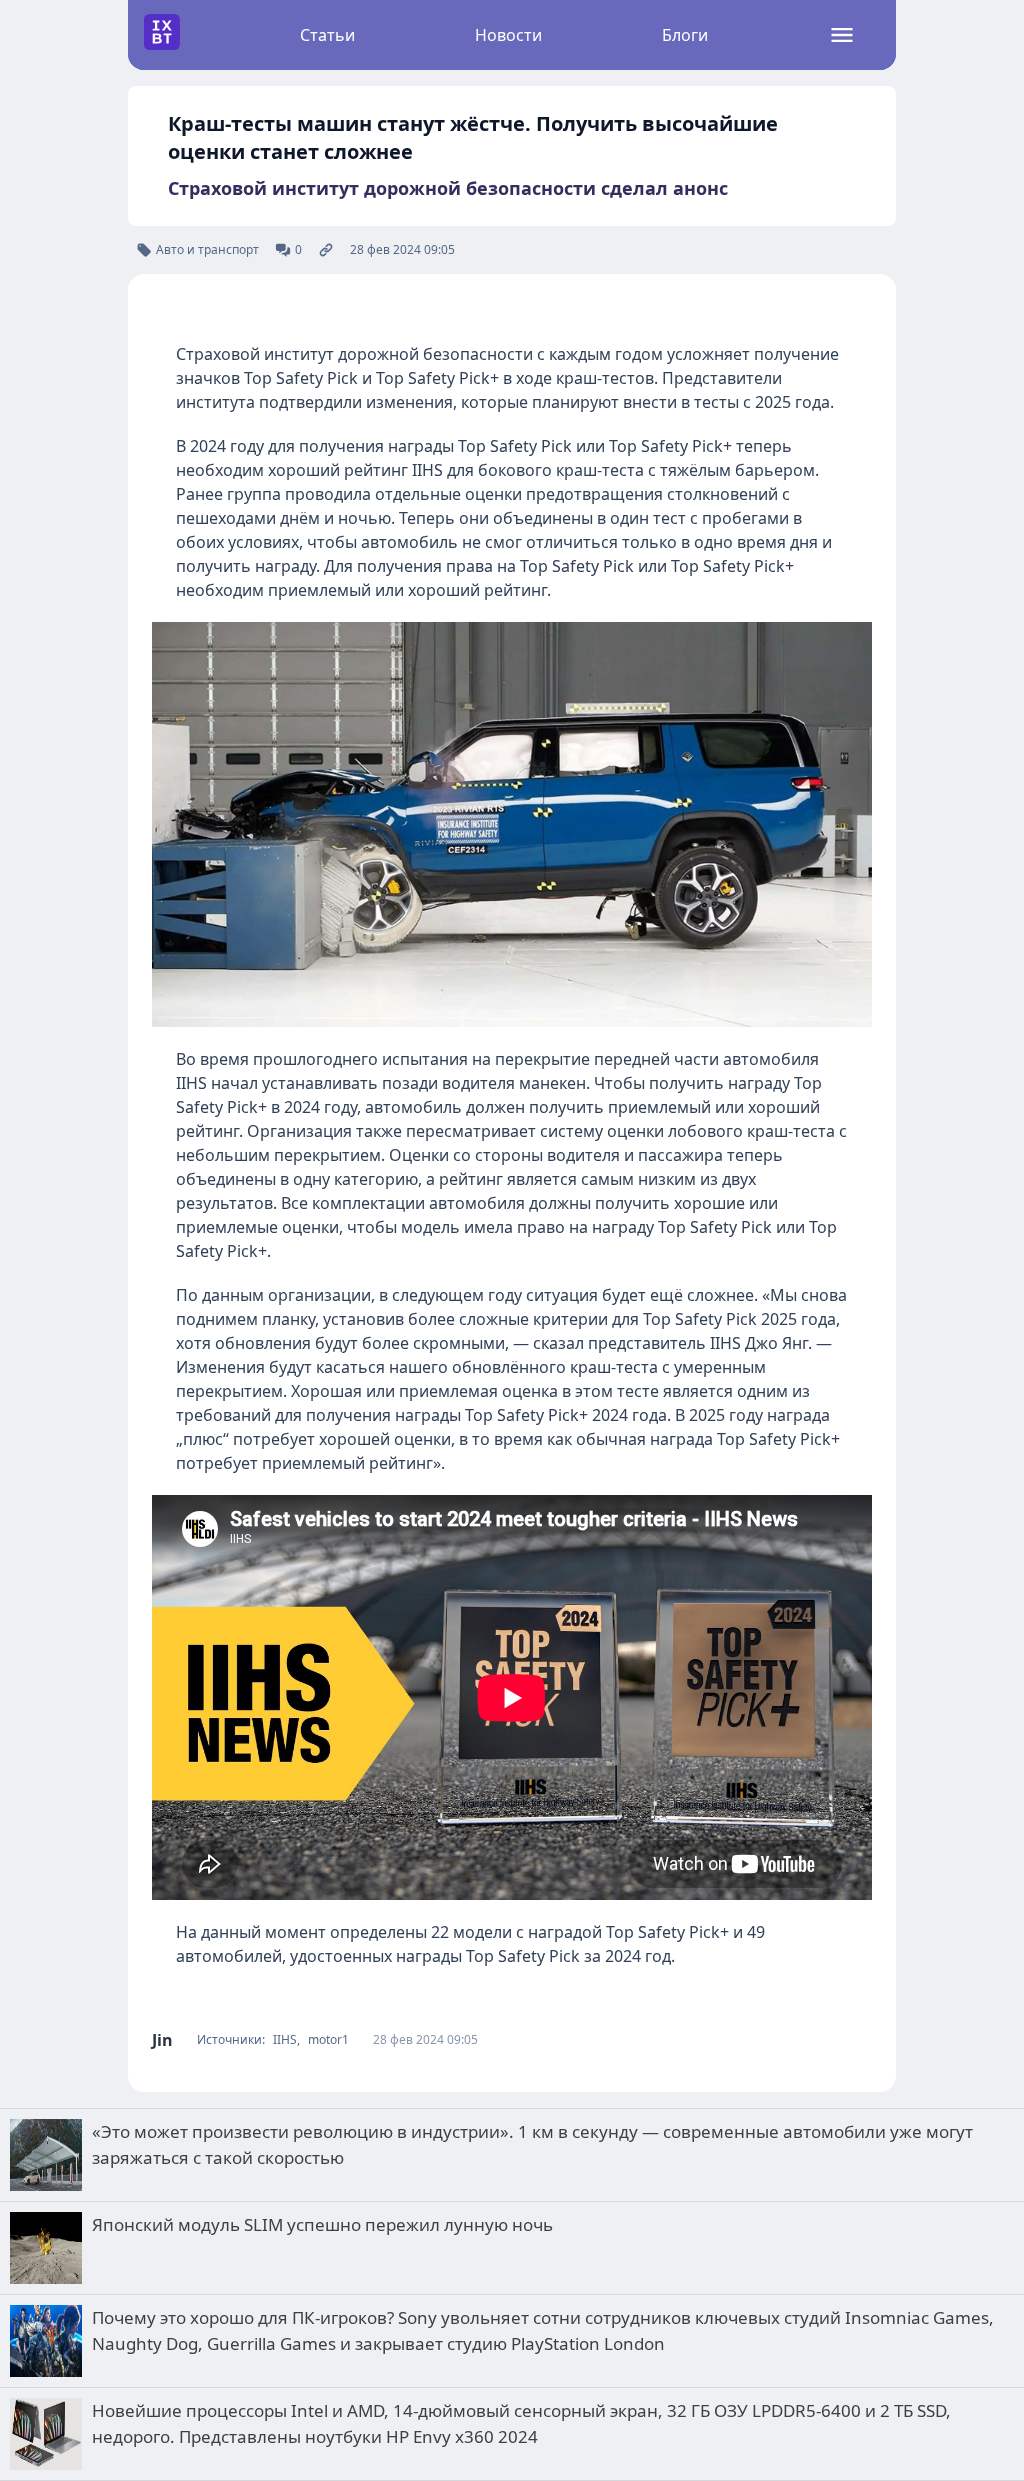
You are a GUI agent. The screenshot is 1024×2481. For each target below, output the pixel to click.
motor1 (328, 2040)
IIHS (285, 2040)
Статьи (327, 35)
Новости (508, 35)
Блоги (685, 35)
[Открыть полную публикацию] (326, 250)
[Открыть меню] (842, 35)
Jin (162, 2040)
